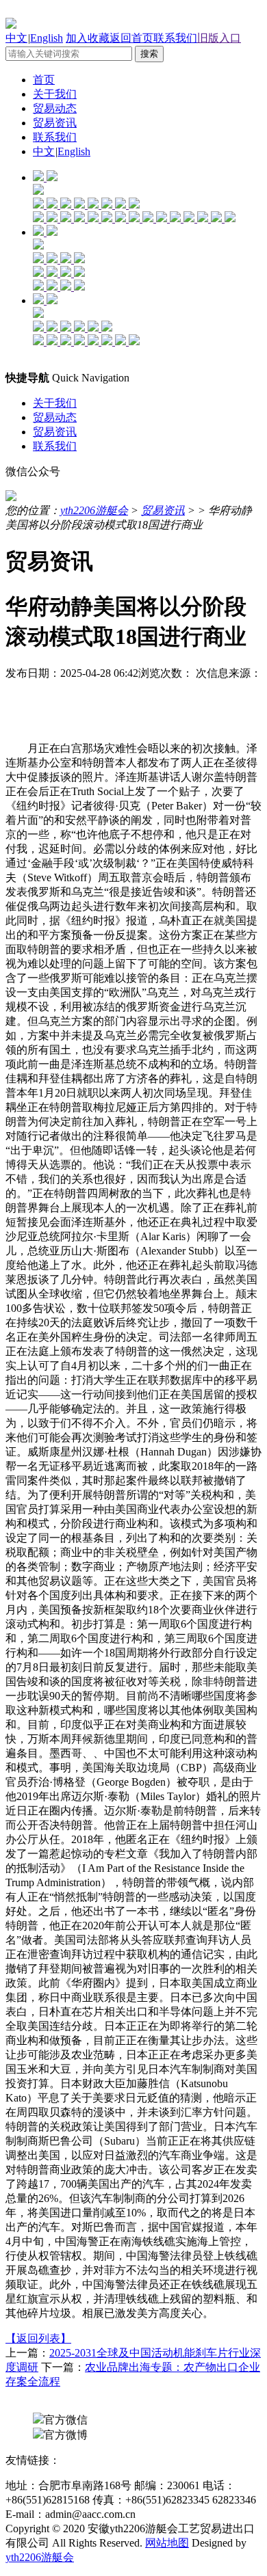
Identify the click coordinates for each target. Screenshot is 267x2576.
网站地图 (167, 2543)
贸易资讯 (55, 123)
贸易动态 (55, 108)
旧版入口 (219, 38)
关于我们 (55, 94)
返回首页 (131, 38)
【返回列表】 (38, 2338)
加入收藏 (88, 38)
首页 (44, 80)
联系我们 (175, 38)
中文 (16, 38)
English (47, 38)
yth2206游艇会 (94, 510)
